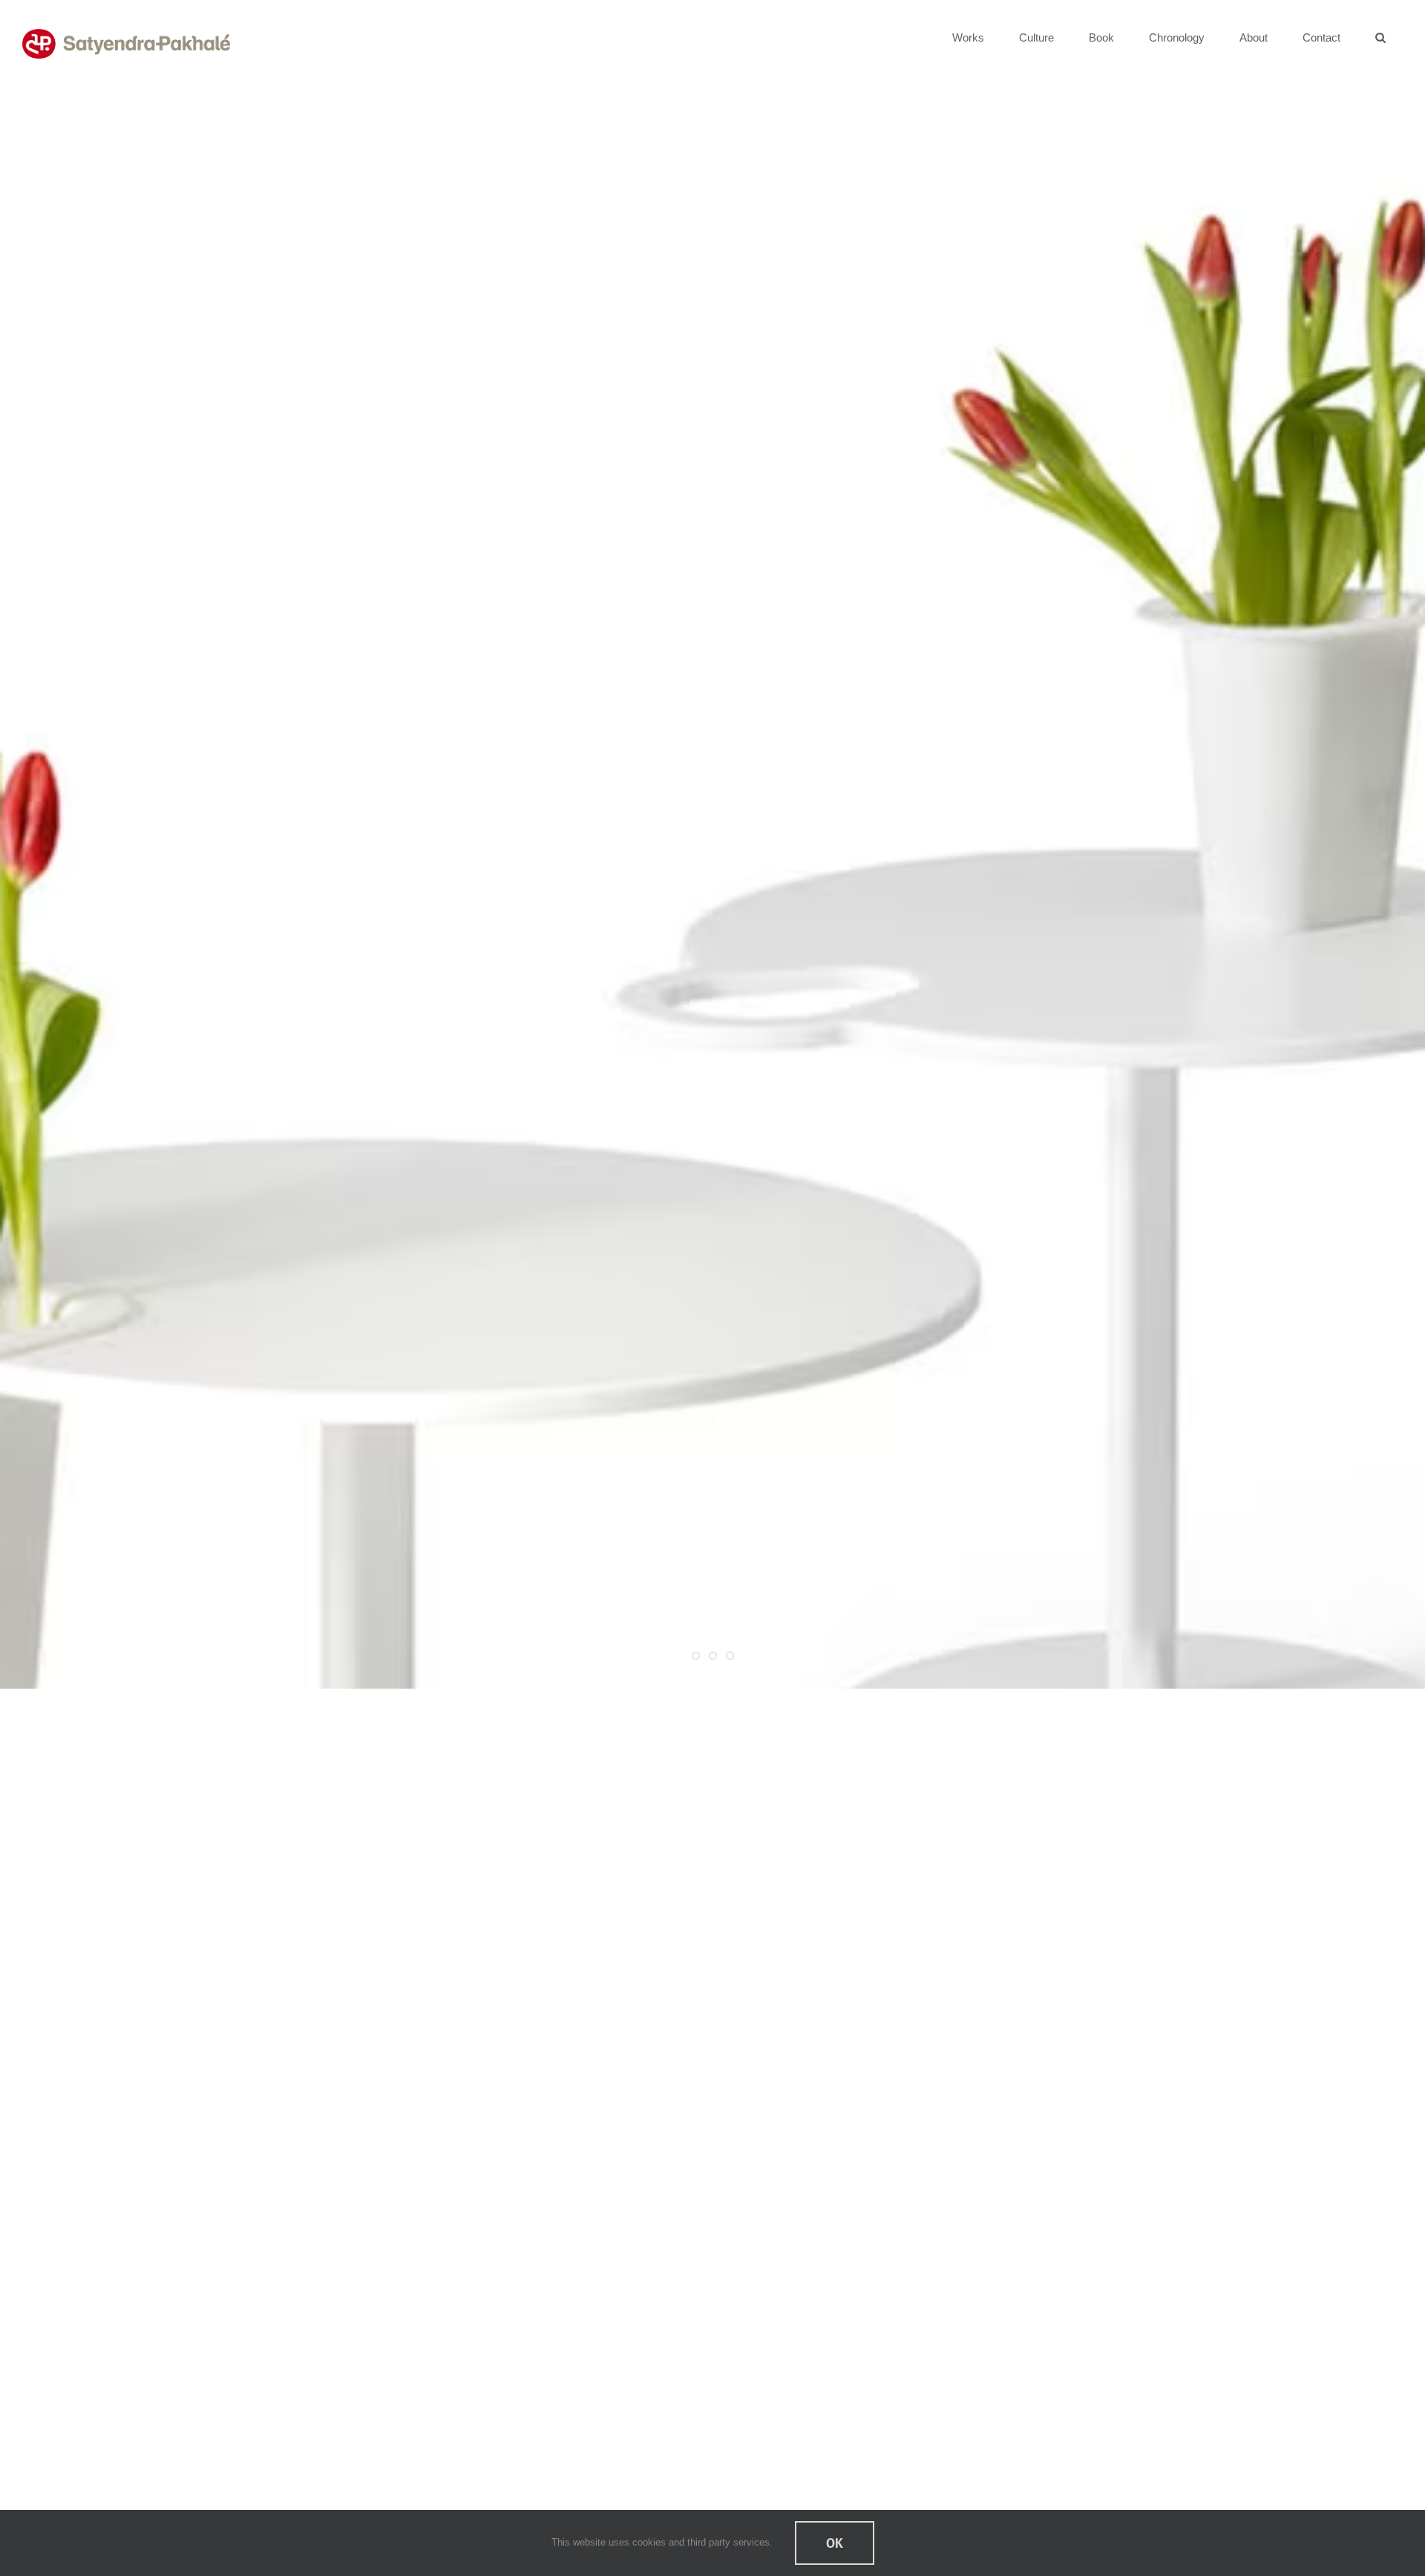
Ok (835, 2543)
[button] (1380, 37)
